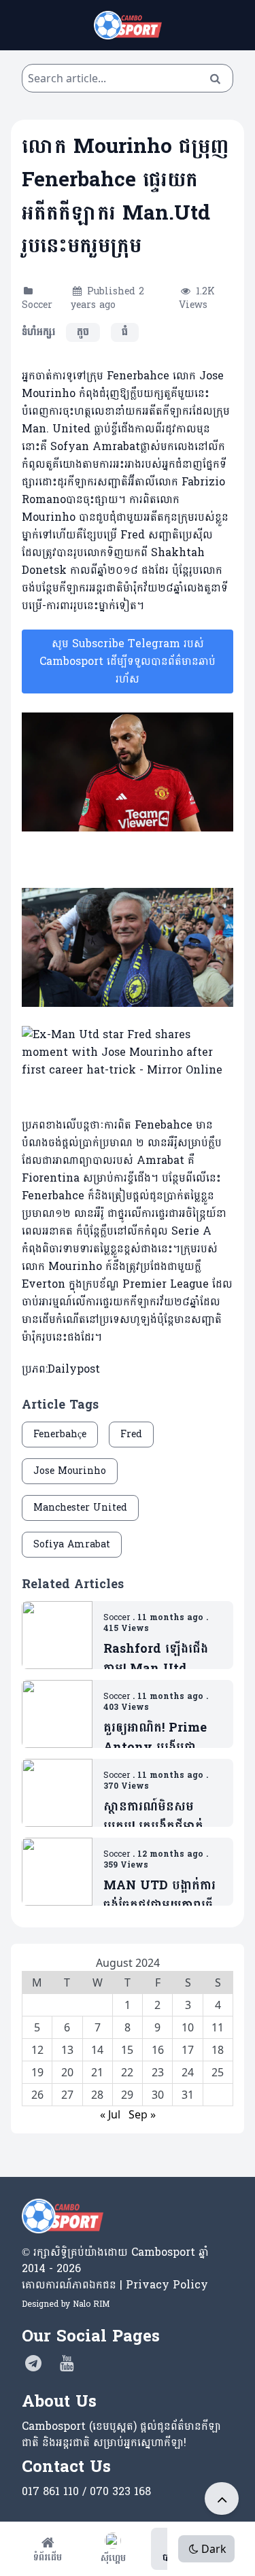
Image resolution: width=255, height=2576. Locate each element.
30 (158, 2095)
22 (127, 2072)
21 (97, 2072)
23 (158, 2072)
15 (127, 2050)
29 (127, 2095)
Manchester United (80, 1508)
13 (67, 2050)
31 (188, 2095)
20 (67, 2072)
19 (37, 2072)
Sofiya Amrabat (72, 1544)
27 (67, 2095)
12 (37, 2050)
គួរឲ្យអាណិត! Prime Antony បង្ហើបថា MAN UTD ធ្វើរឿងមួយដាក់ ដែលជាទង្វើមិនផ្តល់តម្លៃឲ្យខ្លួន (163, 1738)
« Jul (110, 2114)
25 (218, 2072)
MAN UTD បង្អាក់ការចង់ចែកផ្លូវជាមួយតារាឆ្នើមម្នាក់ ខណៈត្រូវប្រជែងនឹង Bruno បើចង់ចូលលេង (162, 1896)
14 (97, 2050)
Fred (131, 1434)
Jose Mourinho (70, 1471)
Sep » (142, 2114)
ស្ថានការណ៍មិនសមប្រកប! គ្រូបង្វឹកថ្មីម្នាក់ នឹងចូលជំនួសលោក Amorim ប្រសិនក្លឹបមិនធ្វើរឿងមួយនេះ (155, 1817)
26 (37, 2095)
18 (218, 2050)
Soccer (37, 305)
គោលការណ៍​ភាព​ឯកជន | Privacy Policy (115, 2285)
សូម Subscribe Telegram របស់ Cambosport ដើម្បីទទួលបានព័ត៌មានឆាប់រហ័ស (128, 661)
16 (158, 2050)
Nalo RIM (91, 2304)
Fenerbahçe (60, 1434)
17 (188, 2050)
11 (218, 2027)
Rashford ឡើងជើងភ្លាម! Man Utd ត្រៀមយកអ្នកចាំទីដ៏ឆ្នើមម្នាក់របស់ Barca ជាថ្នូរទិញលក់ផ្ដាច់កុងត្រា (159, 1659)
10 (188, 2027)
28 (97, 2095)
